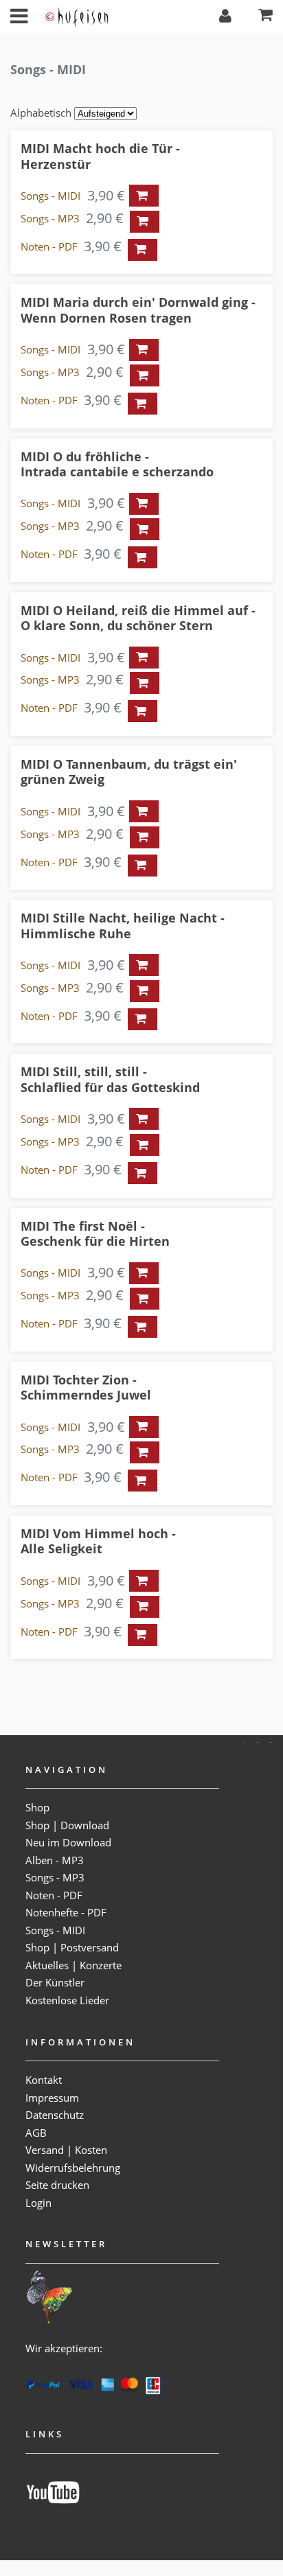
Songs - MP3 (50, 218)
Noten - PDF (49, 246)
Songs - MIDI (50, 196)
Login (38, 2203)
